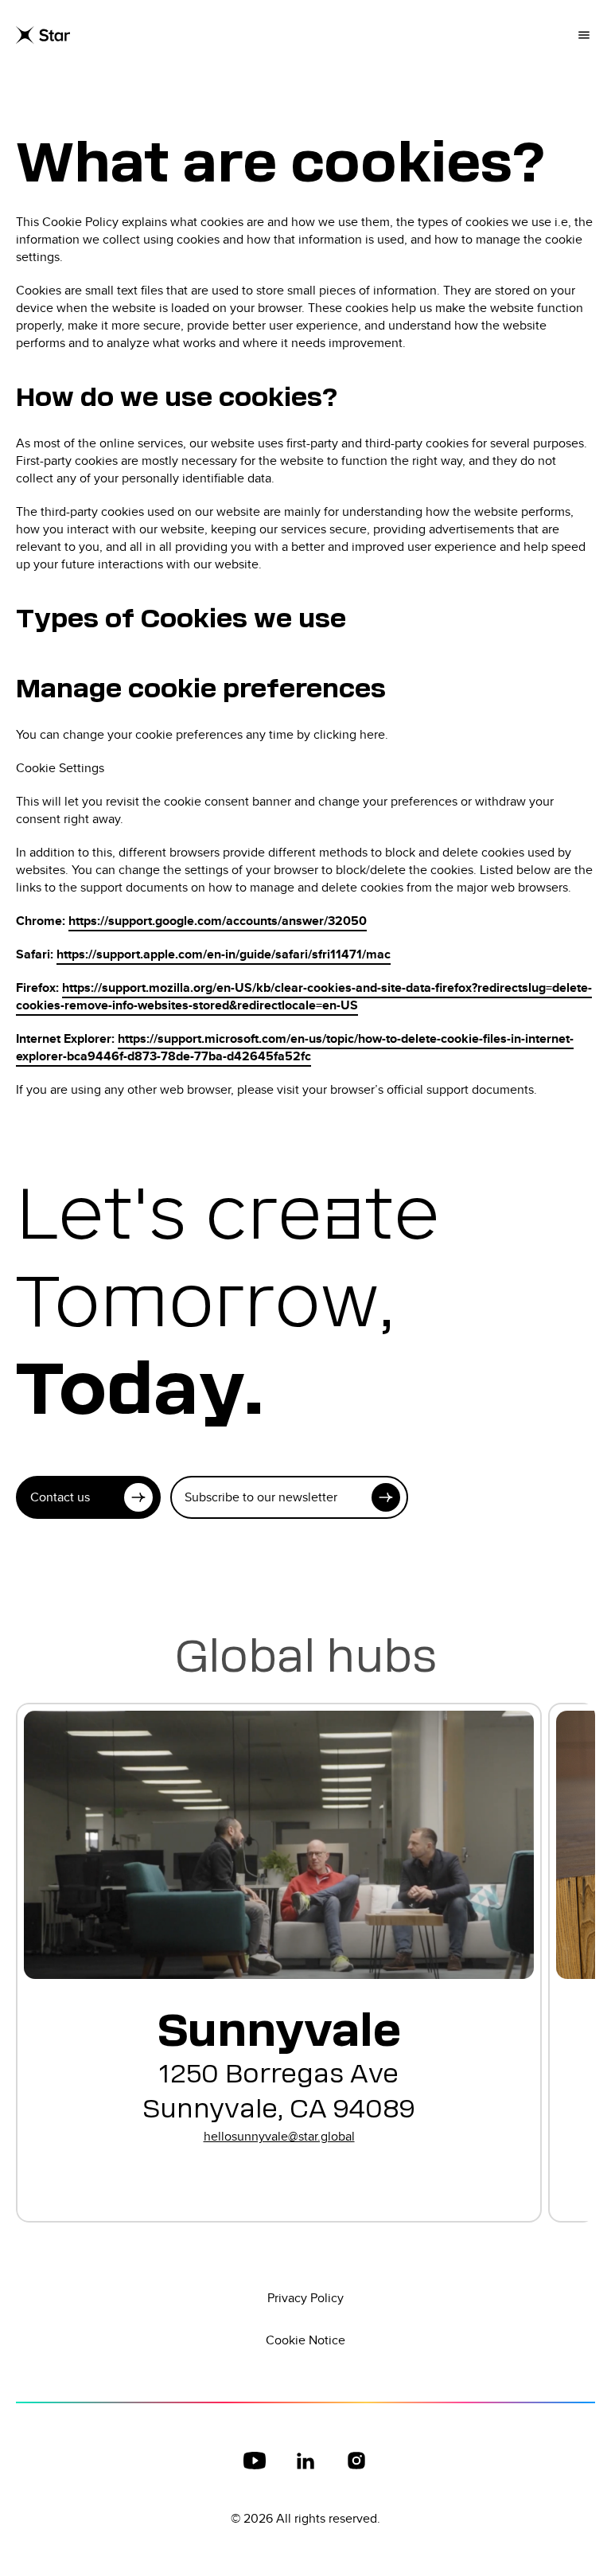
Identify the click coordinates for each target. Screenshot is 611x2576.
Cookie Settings (60, 768)
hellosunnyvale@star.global (279, 2136)
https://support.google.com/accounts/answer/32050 (218, 921)
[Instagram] (356, 2461)
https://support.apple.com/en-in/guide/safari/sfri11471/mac (224, 954)
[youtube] (255, 2461)
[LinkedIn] (305, 2461)
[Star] (43, 35)
